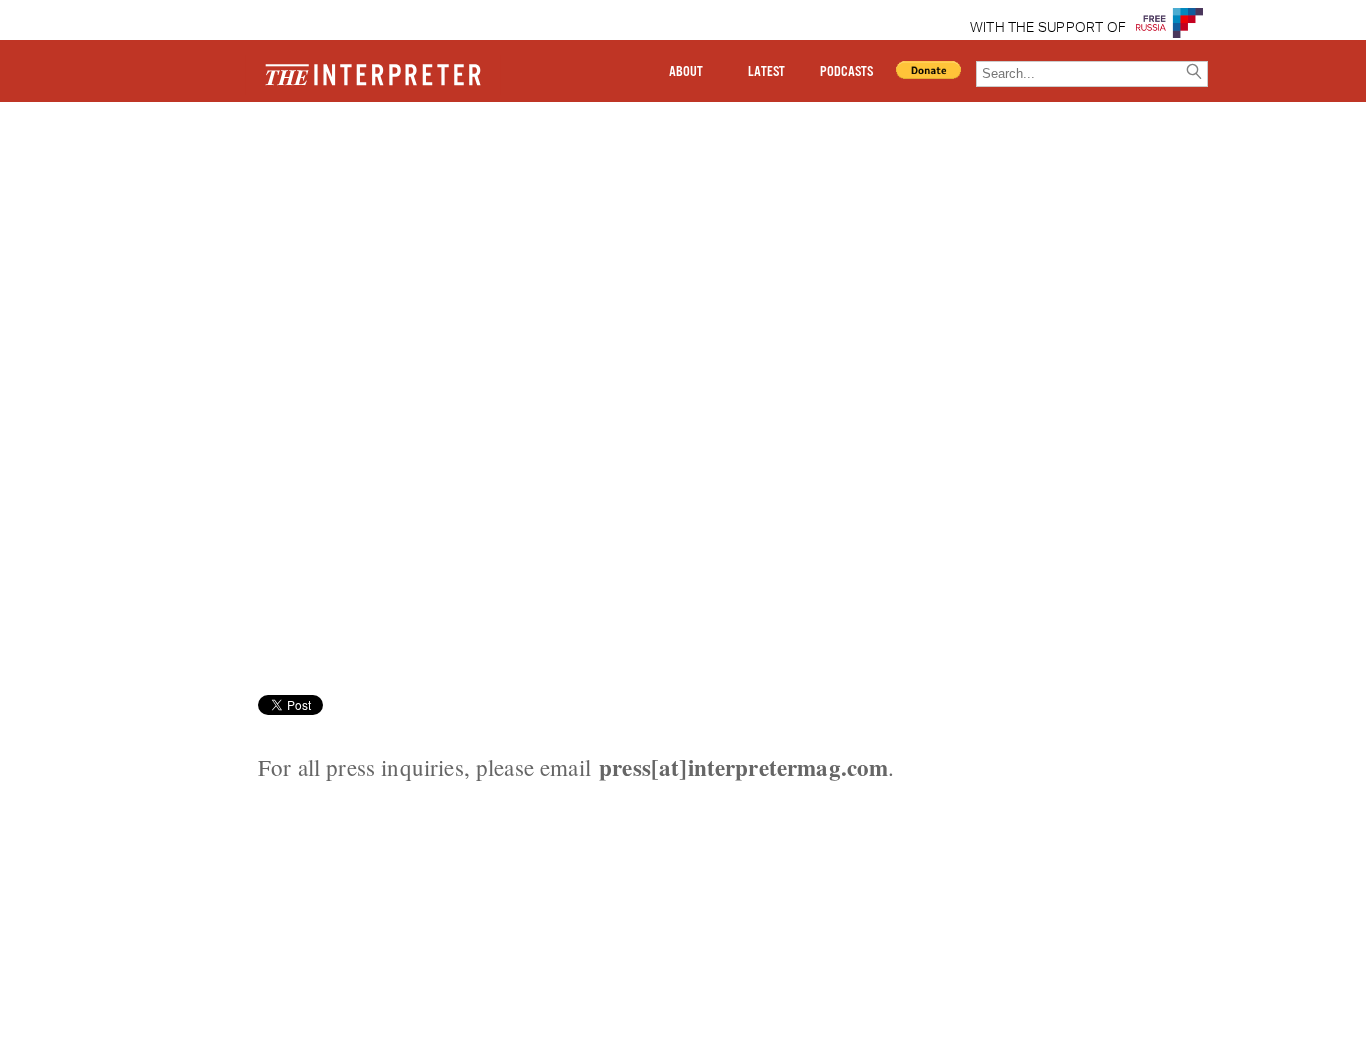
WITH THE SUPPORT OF (1048, 28)
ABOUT (686, 72)
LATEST (766, 72)
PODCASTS (846, 72)
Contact (203, 173)
